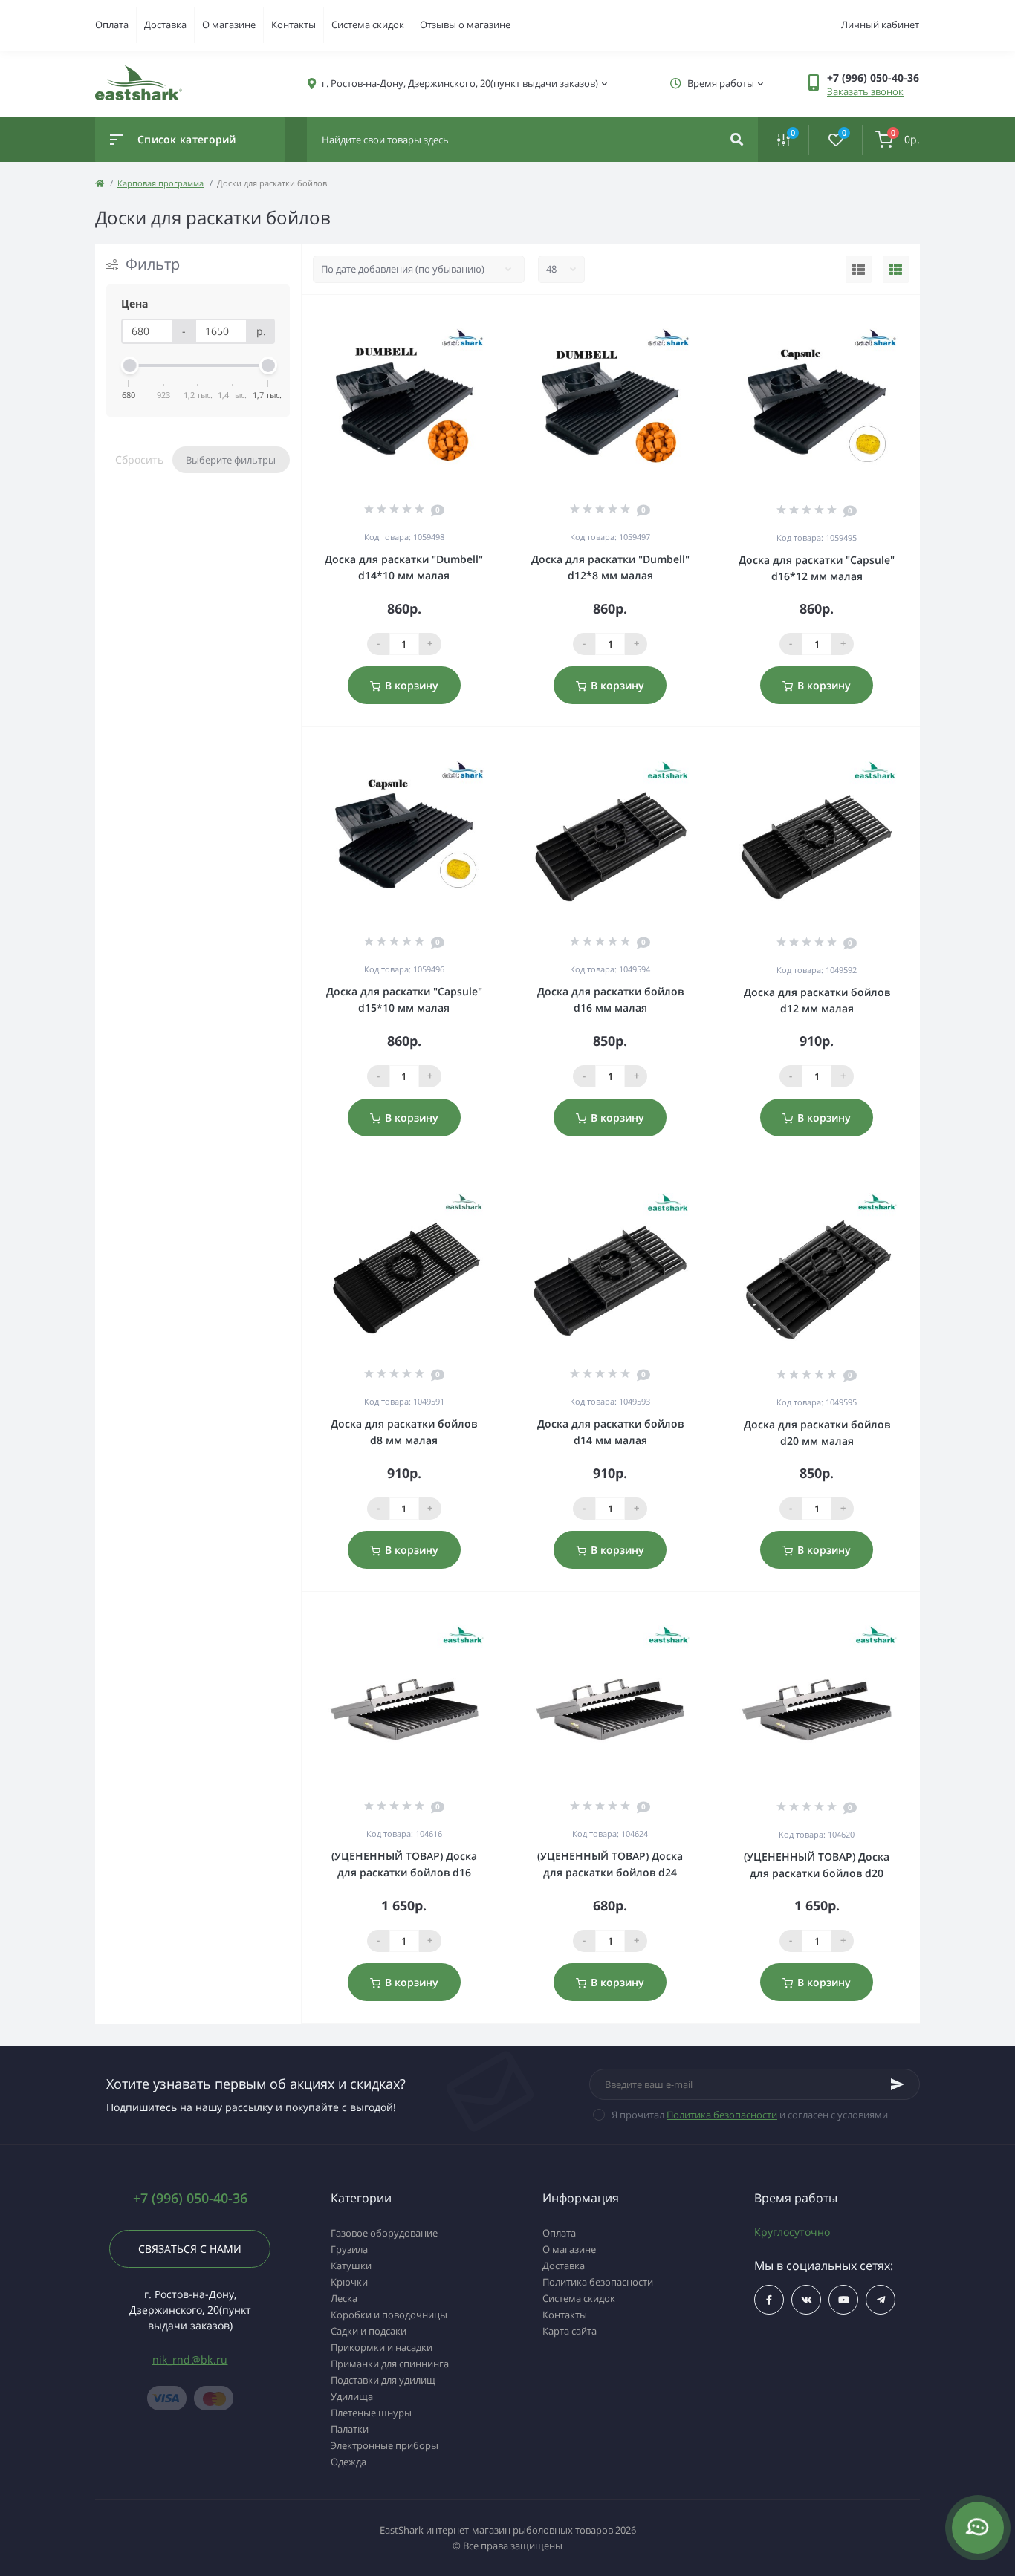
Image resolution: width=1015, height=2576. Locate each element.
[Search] (737, 140)
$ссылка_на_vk (806, 2300)
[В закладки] (500, 314)
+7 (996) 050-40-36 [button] (190, 2198)
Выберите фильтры (231, 460)
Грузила (349, 2249)
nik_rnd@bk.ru (190, 2359)
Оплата (112, 25)
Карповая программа (160, 183)
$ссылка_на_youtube (843, 2300)
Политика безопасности (722, 2115)
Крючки (349, 2282)
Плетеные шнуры (371, 2413)
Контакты (294, 25)
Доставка (165, 25)
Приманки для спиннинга (390, 2364)
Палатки (350, 2429)
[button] (873, 78)
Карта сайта (570, 2331)
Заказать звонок (865, 91)
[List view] (859, 270)
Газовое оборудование (384, 2233)
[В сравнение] (479, 314)
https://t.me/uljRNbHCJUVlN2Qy (881, 2300)
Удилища (352, 2396)
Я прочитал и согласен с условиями (750, 2115)
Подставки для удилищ (383, 2380)
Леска (344, 2298)
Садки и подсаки (369, 2331)
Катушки (351, 2266)
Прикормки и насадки (382, 2347)
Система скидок (368, 25)
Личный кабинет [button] (880, 25)
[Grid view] (896, 270)
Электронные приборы (385, 2445)
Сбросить (139, 459)
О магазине (229, 25)
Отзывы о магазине (465, 25)
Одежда (348, 2462)
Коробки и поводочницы (389, 2315)
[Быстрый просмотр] (458, 314)
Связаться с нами (190, 2249)
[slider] (129, 365)
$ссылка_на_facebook (769, 2300)
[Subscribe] (898, 2084)
